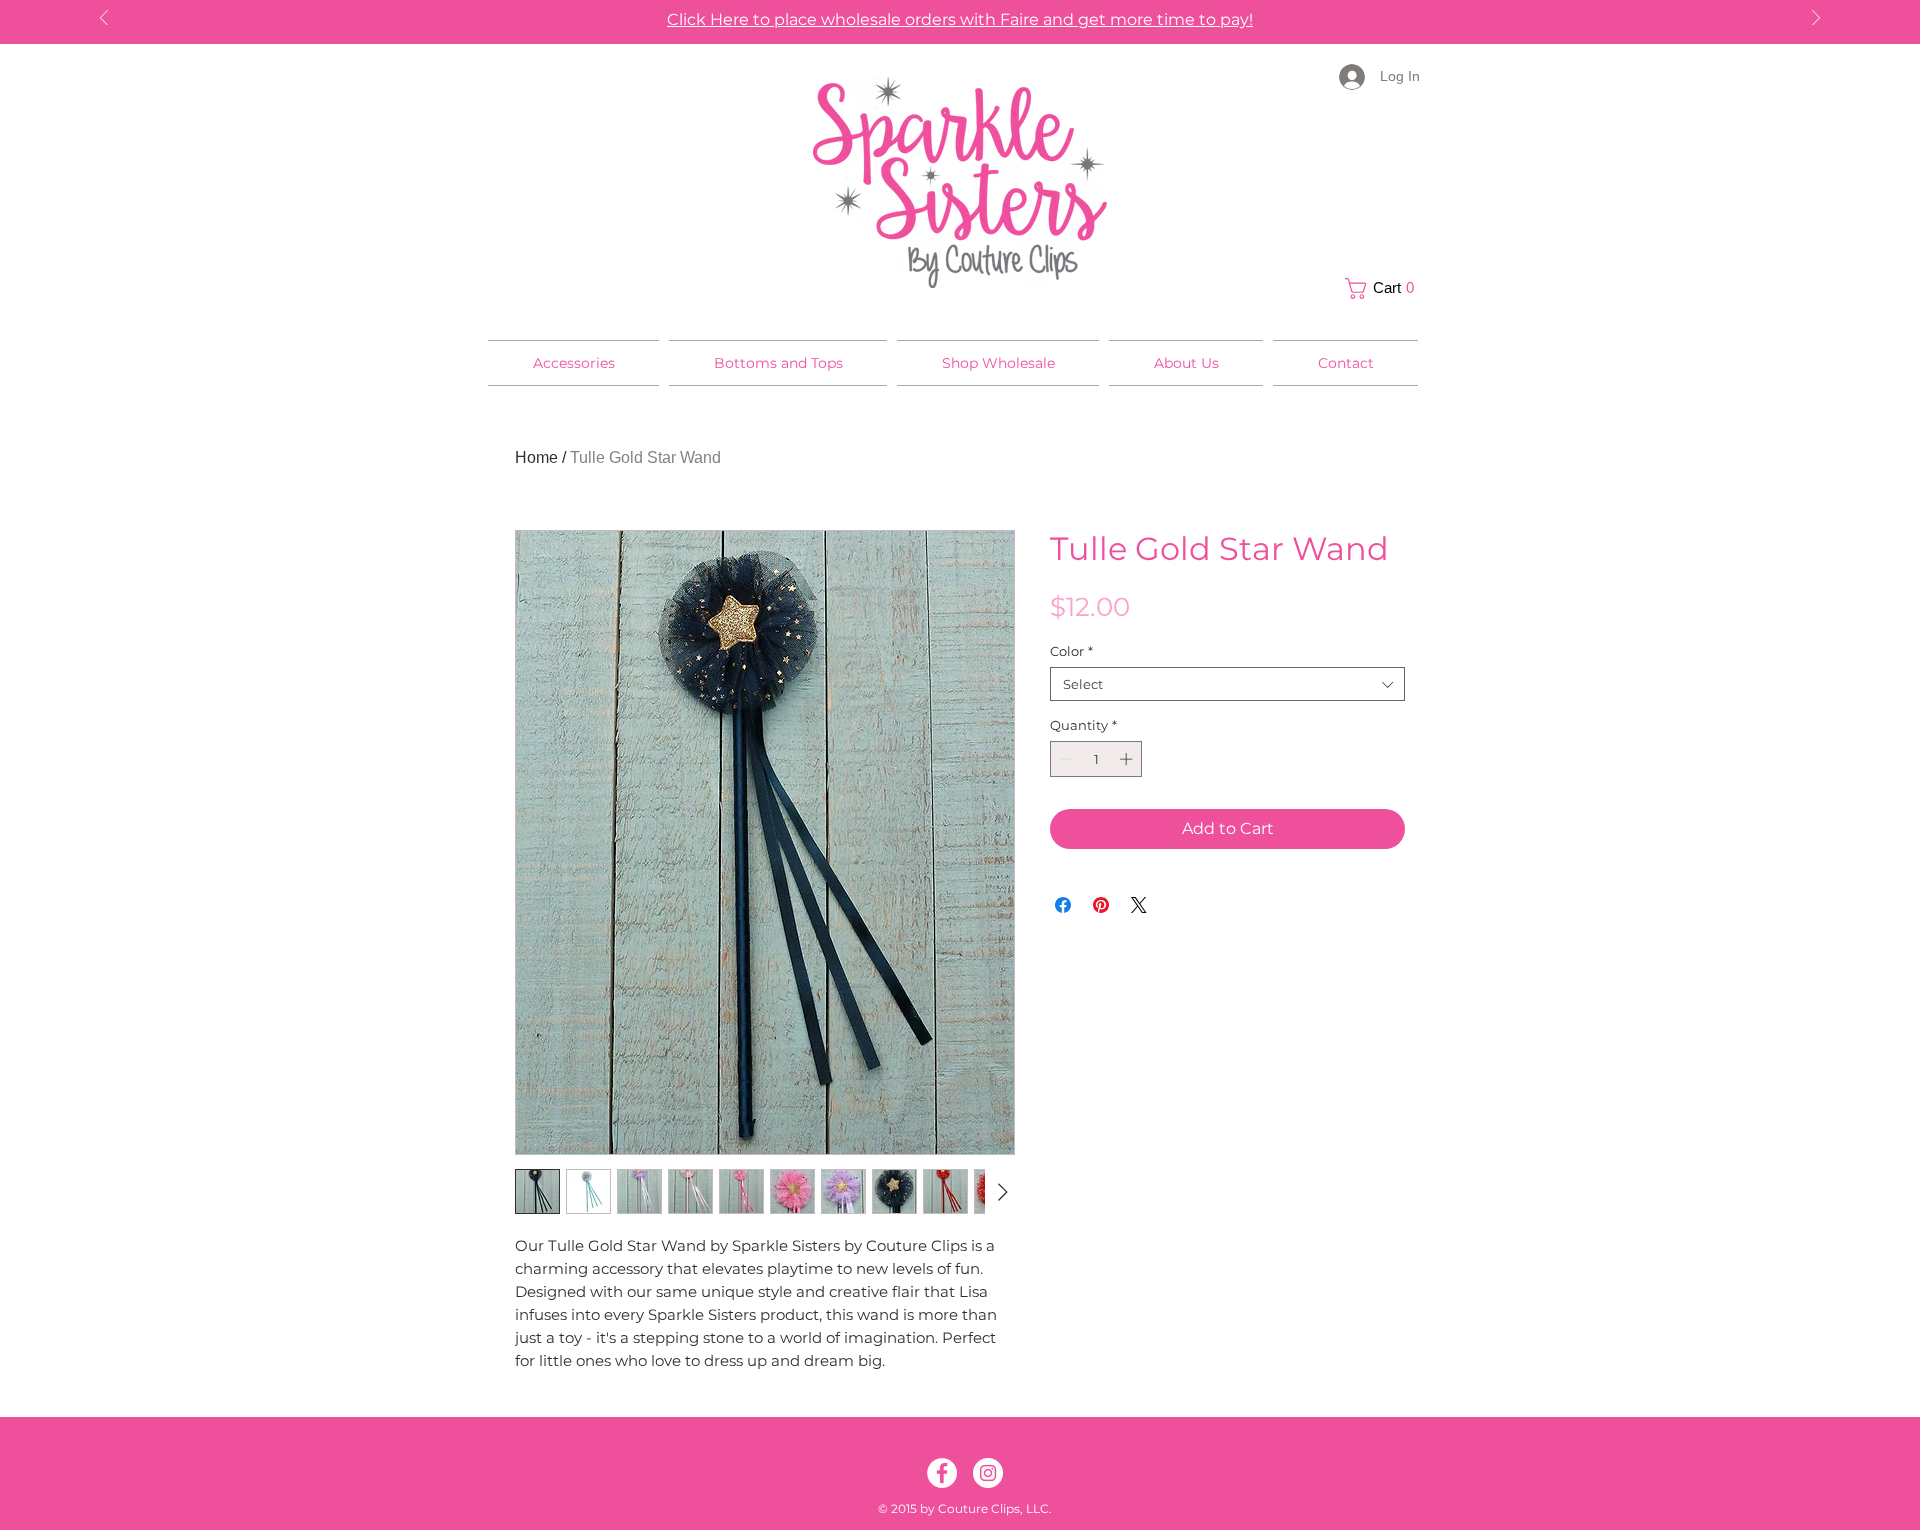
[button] (1384, 288)
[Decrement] (1065, 759)
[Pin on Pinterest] (1101, 905)
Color (1071, 651)
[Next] (1816, 19)
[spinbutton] (1096, 759)
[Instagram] (988, 1473)
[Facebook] (942, 1473)
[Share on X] (1139, 905)
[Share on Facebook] (1063, 905)
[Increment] (1128, 759)
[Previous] (104, 19)
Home (536, 457)
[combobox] (1227, 684)
